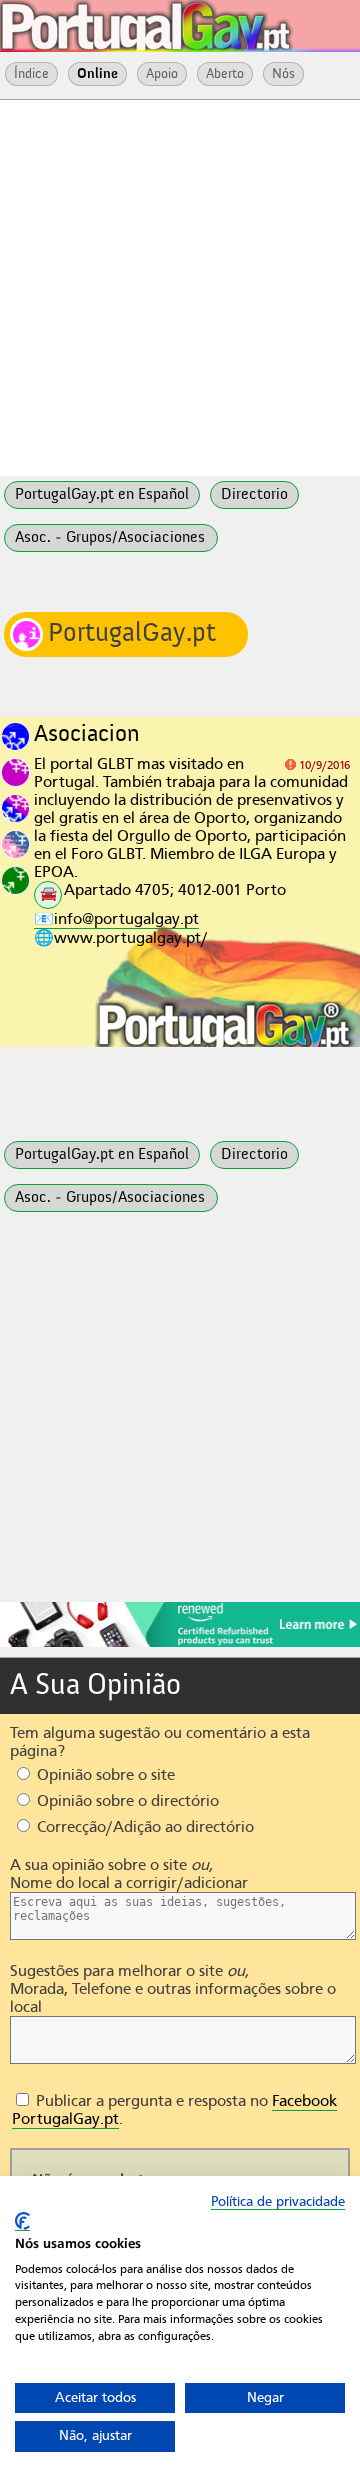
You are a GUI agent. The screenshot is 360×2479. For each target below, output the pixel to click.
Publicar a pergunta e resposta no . (174, 2110)
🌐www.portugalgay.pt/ (121, 938)
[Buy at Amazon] (180, 1644)
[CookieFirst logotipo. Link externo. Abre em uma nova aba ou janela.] (22, 2221)
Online (97, 74)
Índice (31, 74)
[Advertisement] (180, 286)
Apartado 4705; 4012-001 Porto (175, 890)
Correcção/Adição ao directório (143, 1827)
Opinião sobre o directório (126, 1801)
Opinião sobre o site (104, 1775)
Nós (283, 74)
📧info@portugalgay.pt (116, 919)
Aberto (225, 74)
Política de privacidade (278, 2201)
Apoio (162, 74)
